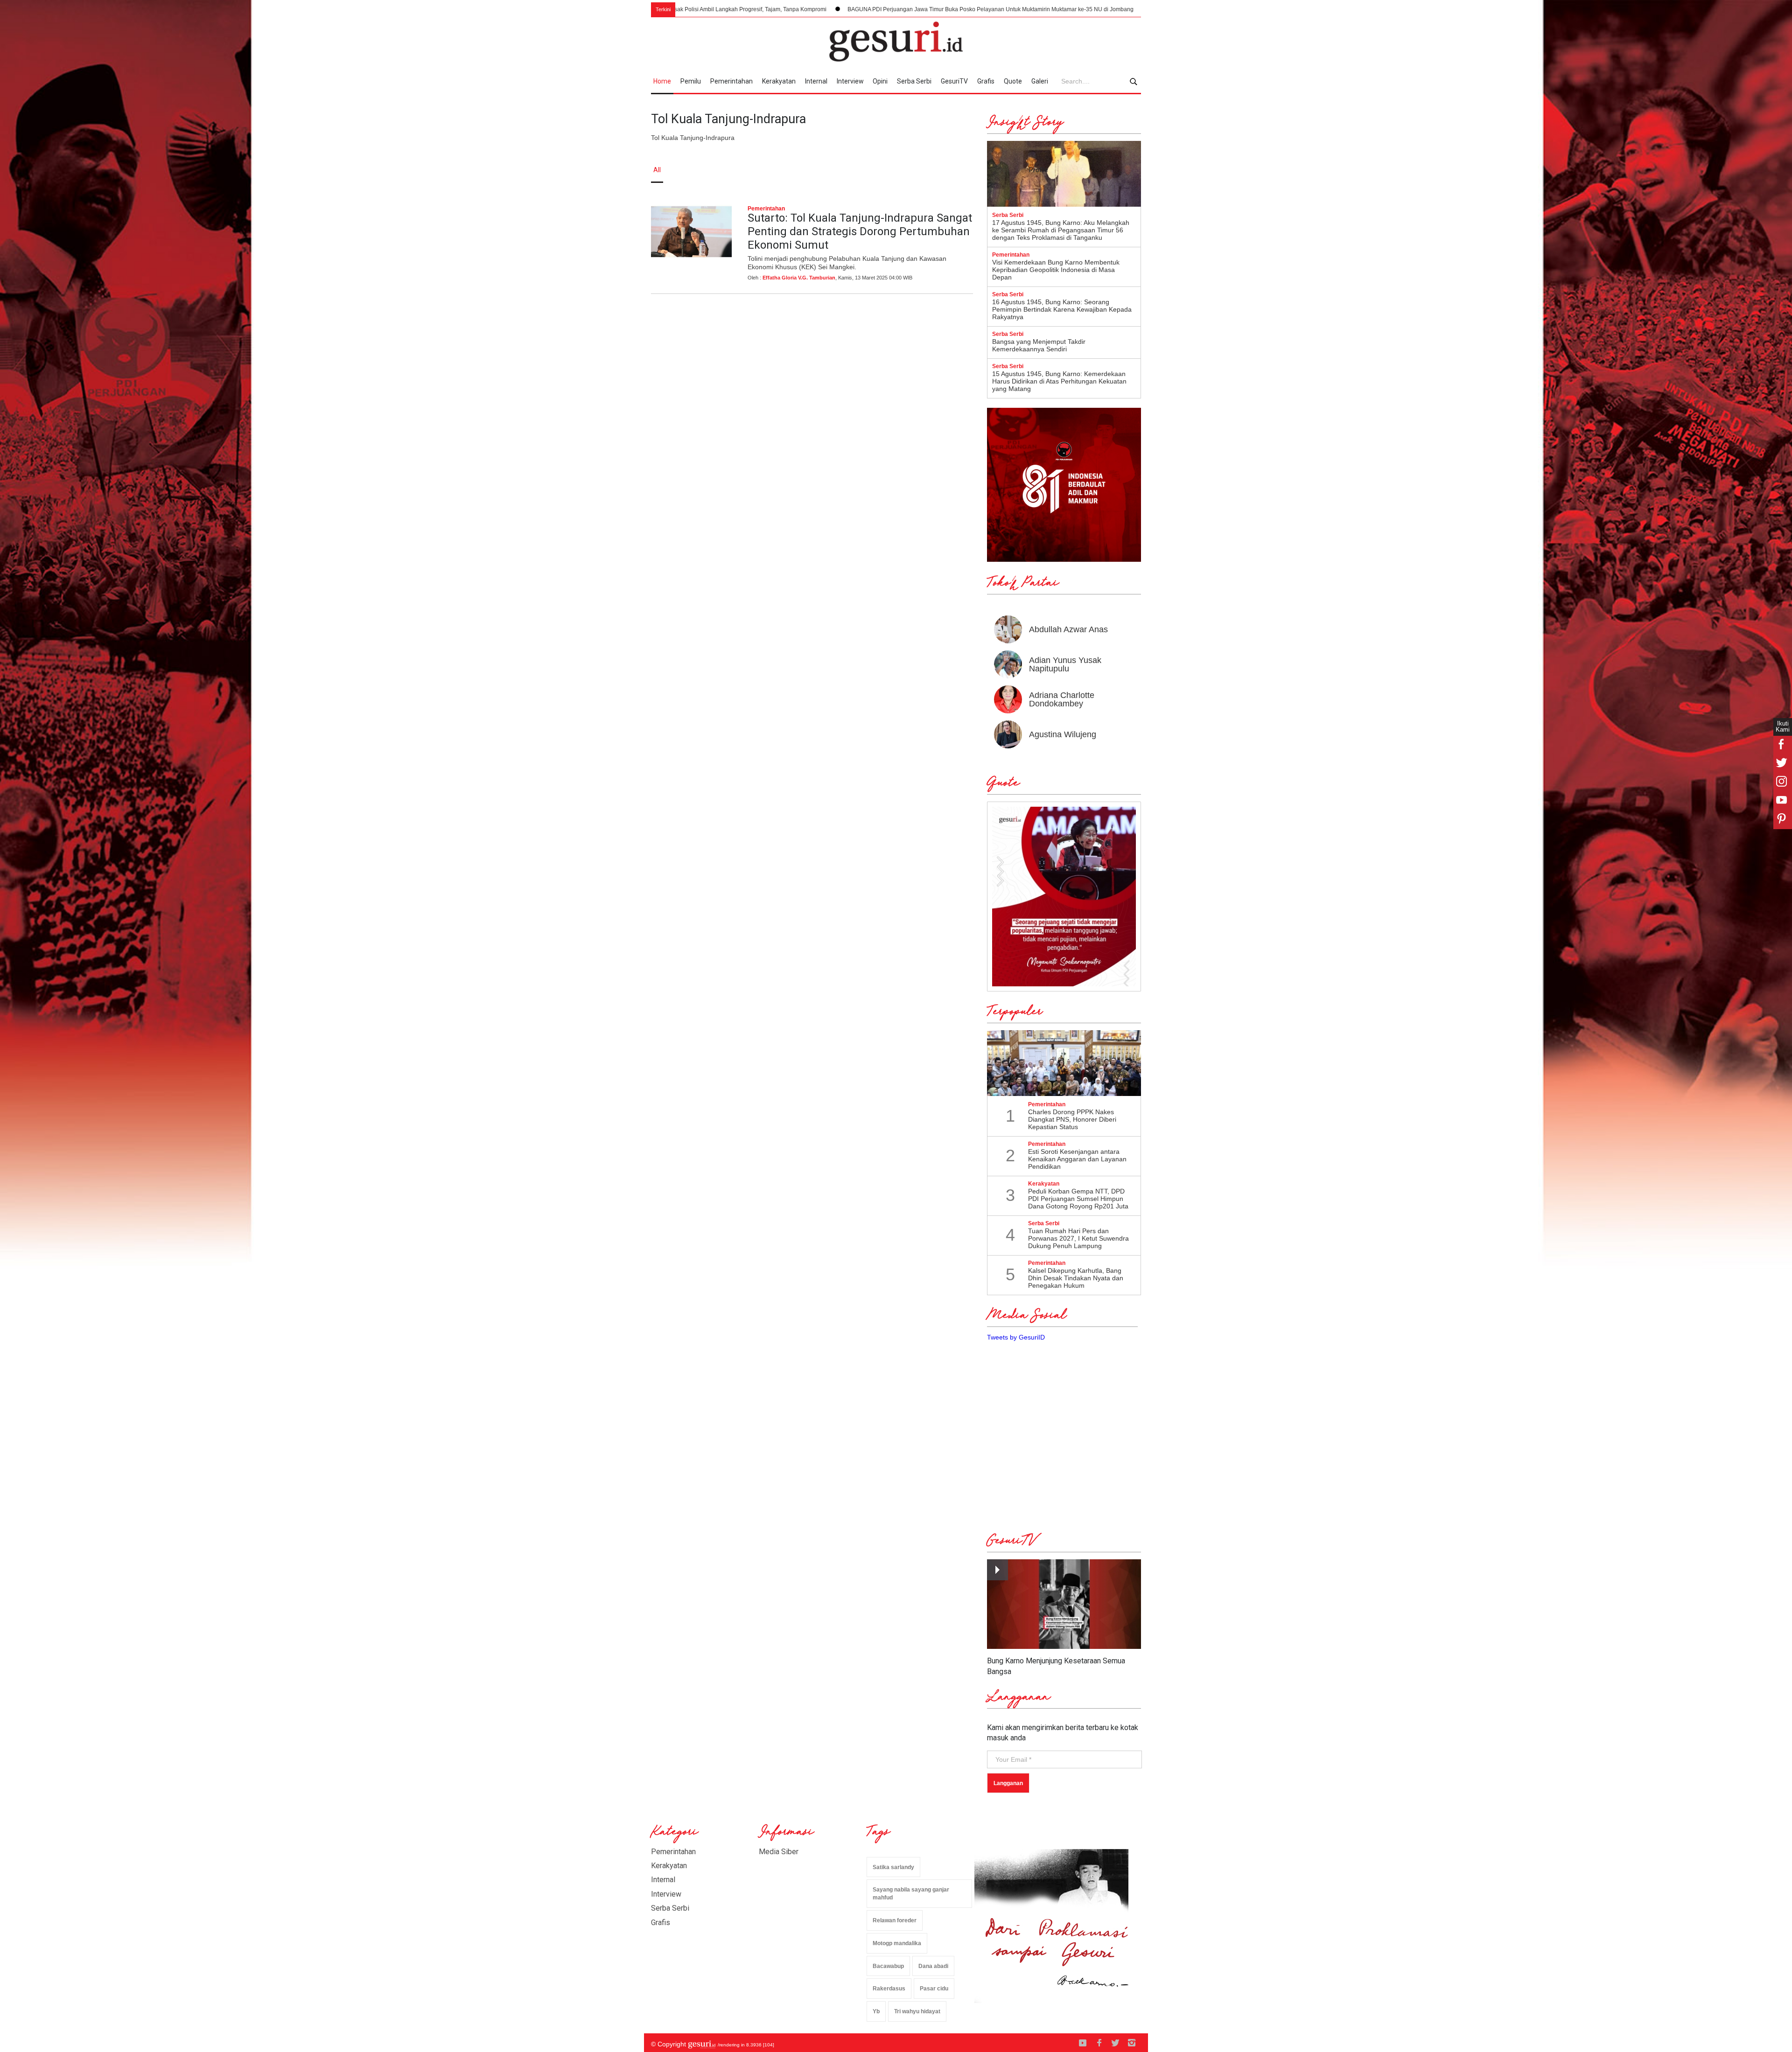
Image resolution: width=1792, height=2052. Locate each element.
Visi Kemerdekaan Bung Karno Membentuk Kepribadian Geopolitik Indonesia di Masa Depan (1056, 270)
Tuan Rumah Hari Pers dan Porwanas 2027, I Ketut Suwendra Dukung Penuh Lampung (1078, 1238)
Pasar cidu (934, 1989)
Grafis (986, 81)
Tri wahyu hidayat (917, 2011)
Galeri (1040, 81)
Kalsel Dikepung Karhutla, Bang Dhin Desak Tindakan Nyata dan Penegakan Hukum (1076, 1278)
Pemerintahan (731, 81)
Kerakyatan (779, 81)
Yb (876, 2011)
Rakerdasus (889, 1989)
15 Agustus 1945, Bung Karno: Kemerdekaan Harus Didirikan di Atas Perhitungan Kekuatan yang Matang (1059, 381)
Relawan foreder (895, 1920)
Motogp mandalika (897, 1943)
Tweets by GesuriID (1016, 1337)
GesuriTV (954, 81)
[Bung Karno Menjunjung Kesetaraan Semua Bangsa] (1064, 1604)
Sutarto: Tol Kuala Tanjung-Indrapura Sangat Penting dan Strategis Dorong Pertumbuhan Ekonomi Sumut (860, 231)
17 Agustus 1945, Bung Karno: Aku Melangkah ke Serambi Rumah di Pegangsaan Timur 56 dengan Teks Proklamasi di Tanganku (1061, 230)
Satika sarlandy (893, 1867)
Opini (880, 81)
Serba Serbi (914, 81)
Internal (816, 81)
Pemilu (691, 81)
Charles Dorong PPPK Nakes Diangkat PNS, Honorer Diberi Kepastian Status (1072, 1119)
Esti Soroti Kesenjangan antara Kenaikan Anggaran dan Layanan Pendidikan (1077, 1159)
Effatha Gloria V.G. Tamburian (799, 278)
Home (662, 81)
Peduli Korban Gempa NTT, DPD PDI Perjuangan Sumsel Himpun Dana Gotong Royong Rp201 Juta (1078, 1199)
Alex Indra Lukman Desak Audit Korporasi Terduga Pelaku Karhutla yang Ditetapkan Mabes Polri (1075, 9)
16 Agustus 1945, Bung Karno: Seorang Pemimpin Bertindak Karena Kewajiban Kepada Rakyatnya (1062, 309)
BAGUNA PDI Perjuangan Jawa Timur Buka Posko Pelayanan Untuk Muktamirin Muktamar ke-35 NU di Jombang (788, 9)
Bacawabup (888, 1966)
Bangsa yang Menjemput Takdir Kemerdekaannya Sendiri (1039, 345)
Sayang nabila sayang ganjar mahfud (911, 1894)
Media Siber (779, 1852)
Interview (850, 81)
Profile (1039, 170)
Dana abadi (933, 1966)
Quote (1013, 81)
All (657, 170)
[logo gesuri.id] (896, 42)
